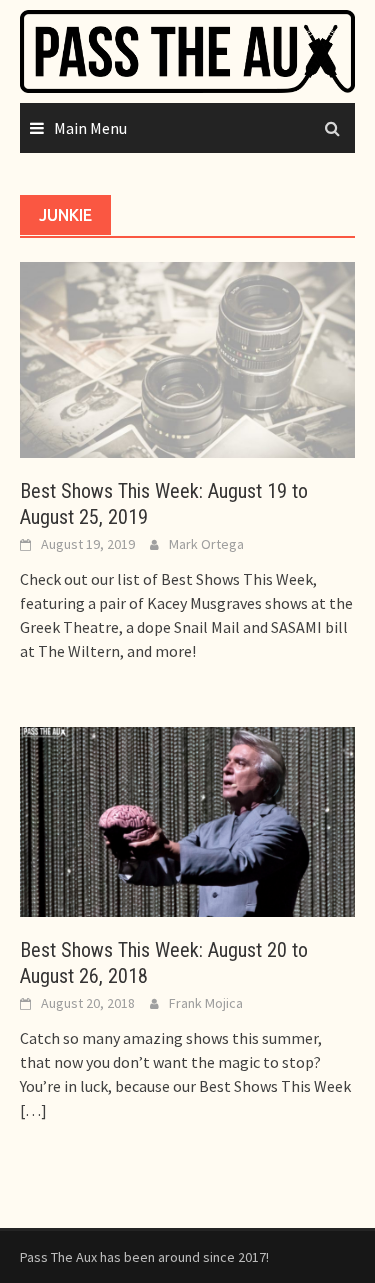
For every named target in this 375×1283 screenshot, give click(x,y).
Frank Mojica (206, 1003)
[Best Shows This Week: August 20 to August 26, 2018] (187, 820)
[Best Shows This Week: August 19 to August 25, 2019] (187, 358)
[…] (33, 1110)
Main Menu (90, 128)
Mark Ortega (206, 544)
